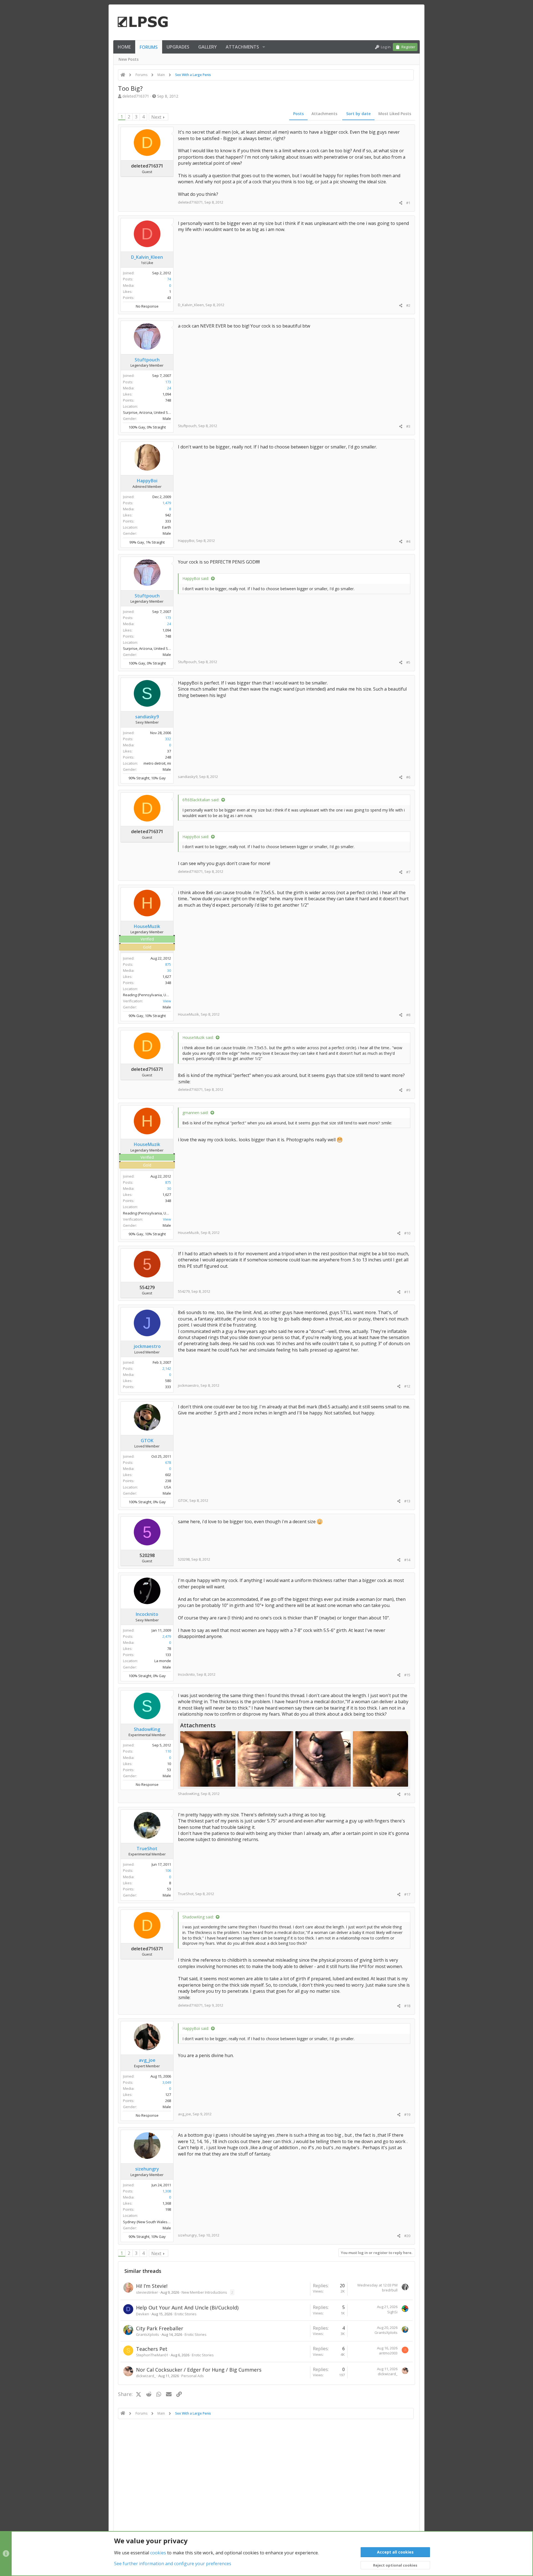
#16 (407, 1794)
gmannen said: (195, 1113)
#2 (408, 305)
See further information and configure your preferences (173, 2564)
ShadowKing (188, 1794)
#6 (408, 777)
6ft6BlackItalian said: (201, 800)
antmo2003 (388, 2353)
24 (169, 388)
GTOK (183, 1500)
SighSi (392, 2312)
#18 (407, 2006)
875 (168, 964)
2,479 (167, 1636)
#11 (407, 1292)
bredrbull (390, 2290)
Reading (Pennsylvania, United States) (155, 995)
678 (168, 1462)
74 (169, 279)
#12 (407, 1386)
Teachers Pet (152, 2349)
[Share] (401, 203)
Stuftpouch (187, 426)
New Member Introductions (204, 2292)
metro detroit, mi (157, 763)
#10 (407, 1233)
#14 (407, 1560)
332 (168, 739)
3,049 (167, 2082)
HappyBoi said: (196, 578)
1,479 (167, 503)
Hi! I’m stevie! (152, 2286)
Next (156, 117)
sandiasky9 (188, 777)
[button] (264, 47)
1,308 (167, 2191)
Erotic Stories (186, 2314)
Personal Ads (193, 2376)
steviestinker (147, 2292)
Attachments (324, 114)
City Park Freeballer (160, 2328)
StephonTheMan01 (152, 2355)
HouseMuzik (188, 1014)
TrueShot (186, 1894)
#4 (408, 541)
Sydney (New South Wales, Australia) (154, 2222)
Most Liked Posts (395, 114)
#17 (407, 1894)
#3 (408, 426)
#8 (408, 1015)
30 (169, 970)
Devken (143, 2314)
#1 (408, 203)
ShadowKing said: (198, 1917)
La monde (163, 1661)
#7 (408, 872)
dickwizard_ (146, 2376)
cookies (158, 2553)
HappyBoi (186, 541)
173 (168, 382)
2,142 (167, 1368)
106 (168, 1870)
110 (168, 1751)
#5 (408, 662)
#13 (407, 1501)
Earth (167, 527)
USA (168, 1487)
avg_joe (184, 2114)
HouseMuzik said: (198, 1037)
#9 (408, 1090)
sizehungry (187, 2235)
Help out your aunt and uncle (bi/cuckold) (187, 2308)
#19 (407, 2114)
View (167, 1001)
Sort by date (358, 114)
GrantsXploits (148, 2334)
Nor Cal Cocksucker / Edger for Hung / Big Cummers (199, 2370)
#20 (407, 2236)
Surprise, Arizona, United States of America (159, 412)
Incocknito (186, 1674)
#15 (407, 1675)
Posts (298, 114)
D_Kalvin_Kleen (191, 305)
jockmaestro (188, 1385)
